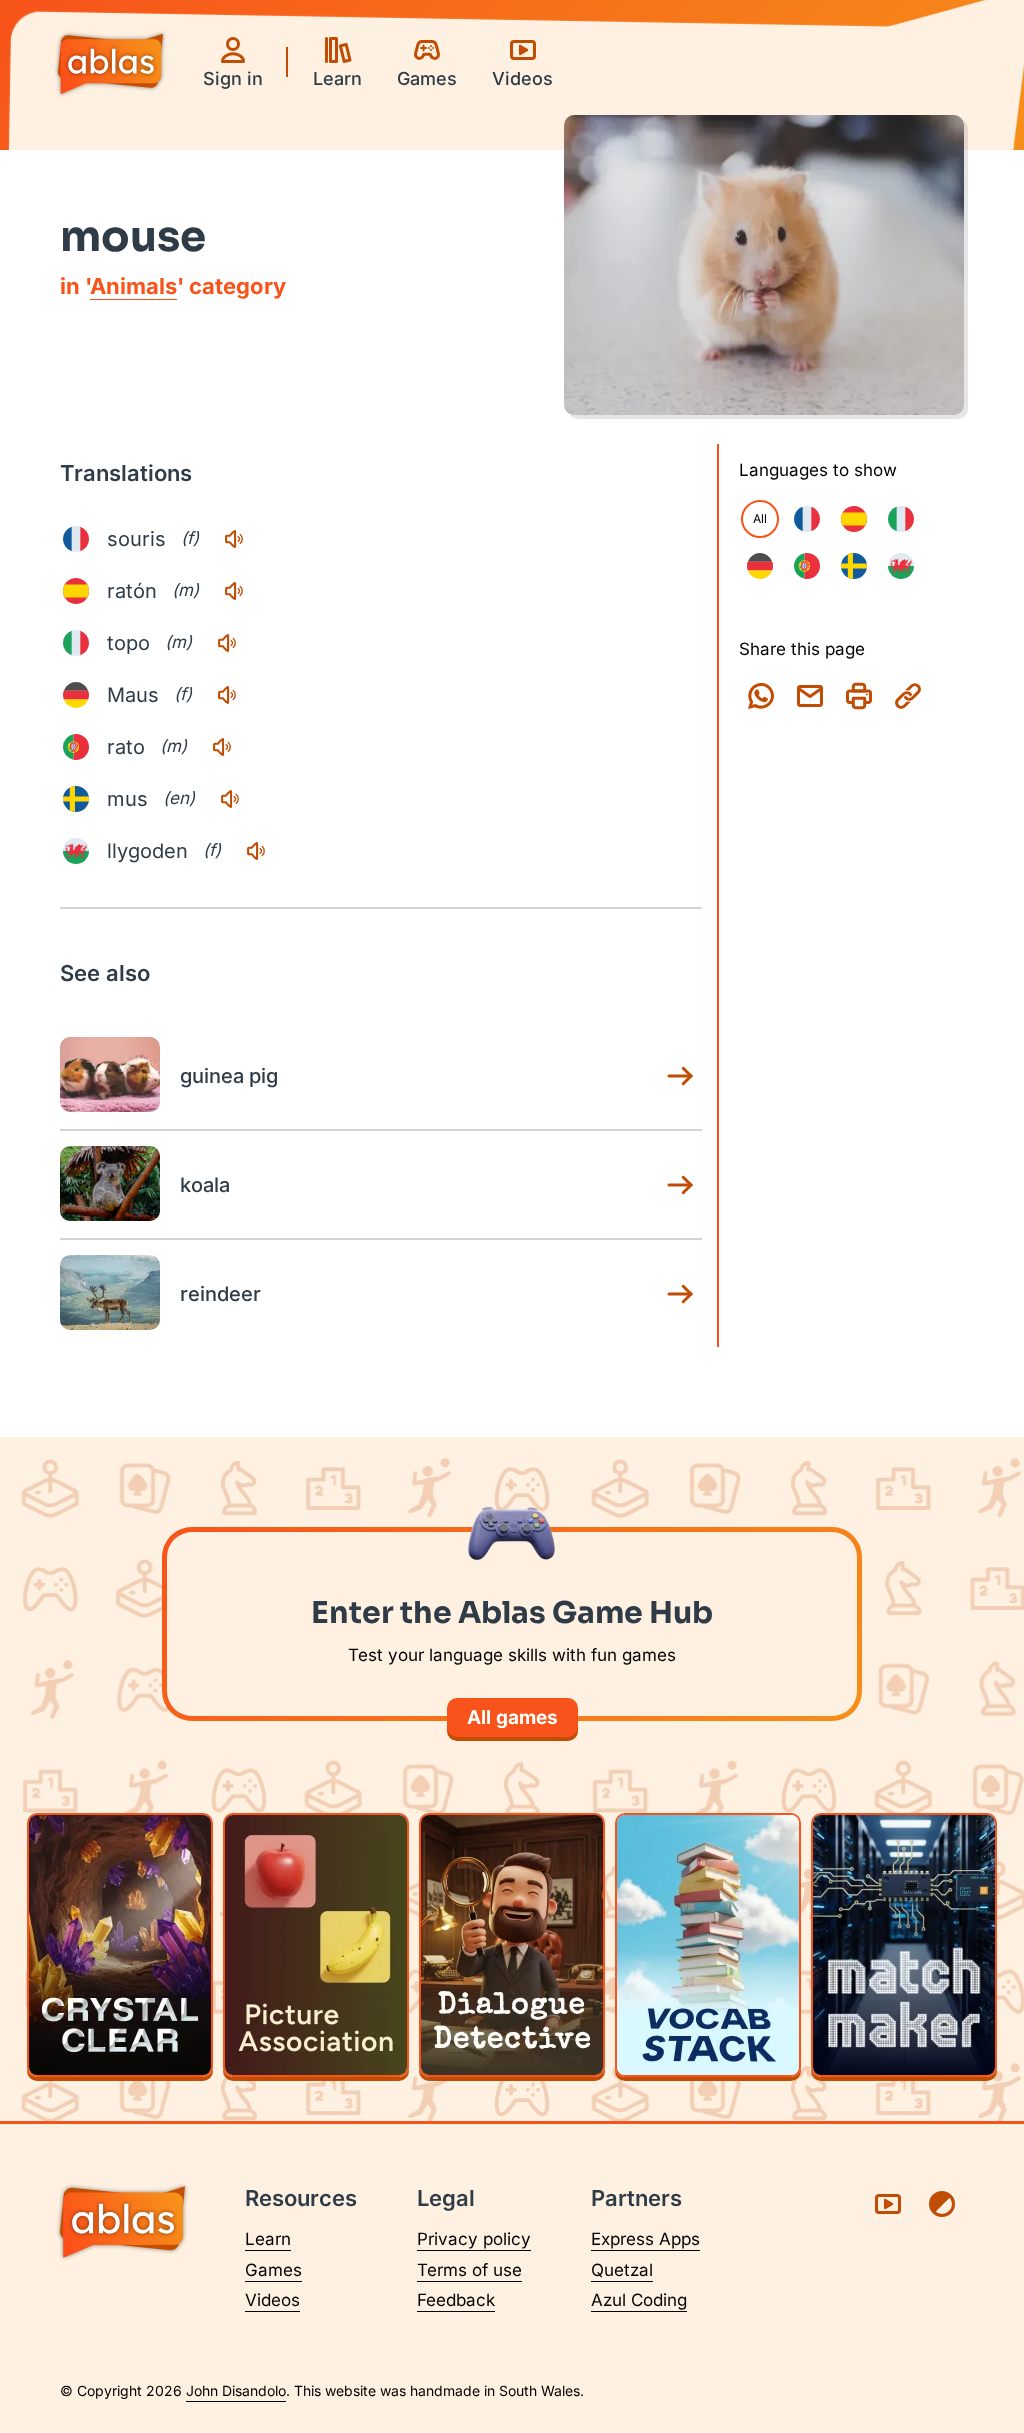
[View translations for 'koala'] (680, 1185)
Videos (272, 2300)
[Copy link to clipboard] (908, 696)
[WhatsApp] (761, 696)
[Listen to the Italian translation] (227, 643)
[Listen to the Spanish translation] (234, 591)
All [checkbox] (760, 518)
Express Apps (645, 2239)
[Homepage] (110, 66)
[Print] (859, 696)
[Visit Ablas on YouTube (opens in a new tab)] (888, 2204)
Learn (268, 2239)
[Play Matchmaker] (904, 1945)
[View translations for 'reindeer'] (680, 1294)
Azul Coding (639, 2300)
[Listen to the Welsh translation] (256, 851)
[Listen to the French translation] (234, 539)
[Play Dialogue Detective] (512, 1945)
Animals (133, 286)
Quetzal (622, 2270)
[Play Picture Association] (316, 1945)
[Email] (810, 696)
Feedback (456, 2300)
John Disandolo (236, 2390)
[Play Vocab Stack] (708, 1945)
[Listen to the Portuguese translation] (222, 747)
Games (273, 2270)
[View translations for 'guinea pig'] (680, 1076)
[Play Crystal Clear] (120, 1945)
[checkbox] (807, 519)
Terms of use (469, 2270)
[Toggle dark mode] (942, 2204)
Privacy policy (474, 2239)
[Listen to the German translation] (227, 695)
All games (512, 1717)
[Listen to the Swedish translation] (230, 799)
